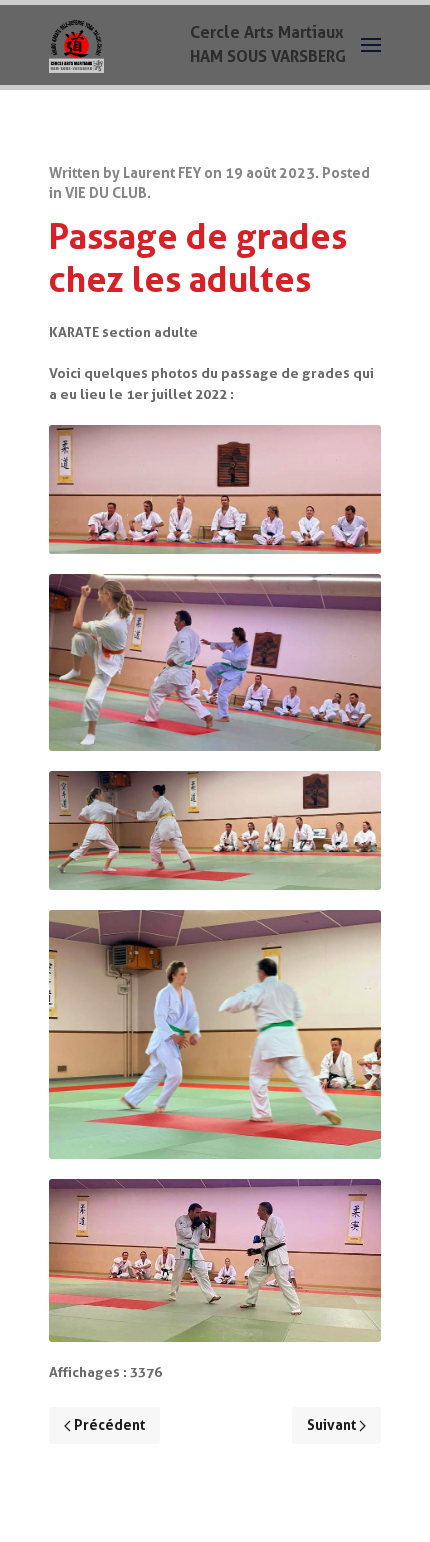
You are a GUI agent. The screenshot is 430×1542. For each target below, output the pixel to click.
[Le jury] (215, 489)
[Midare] (215, 830)
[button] (371, 45)
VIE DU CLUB (106, 193)
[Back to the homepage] (76, 45)
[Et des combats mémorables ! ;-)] (215, 1260)
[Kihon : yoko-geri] (215, 662)
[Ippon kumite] (215, 1034)
